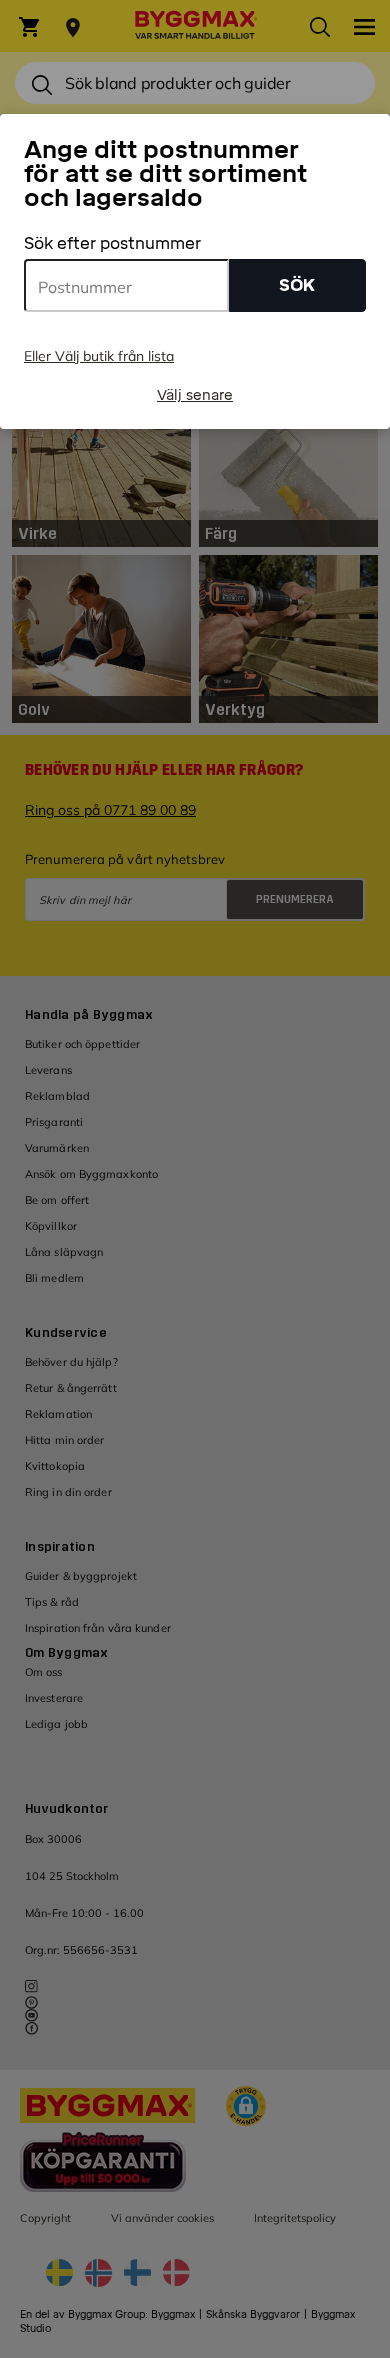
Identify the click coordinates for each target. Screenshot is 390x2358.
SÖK (297, 285)
